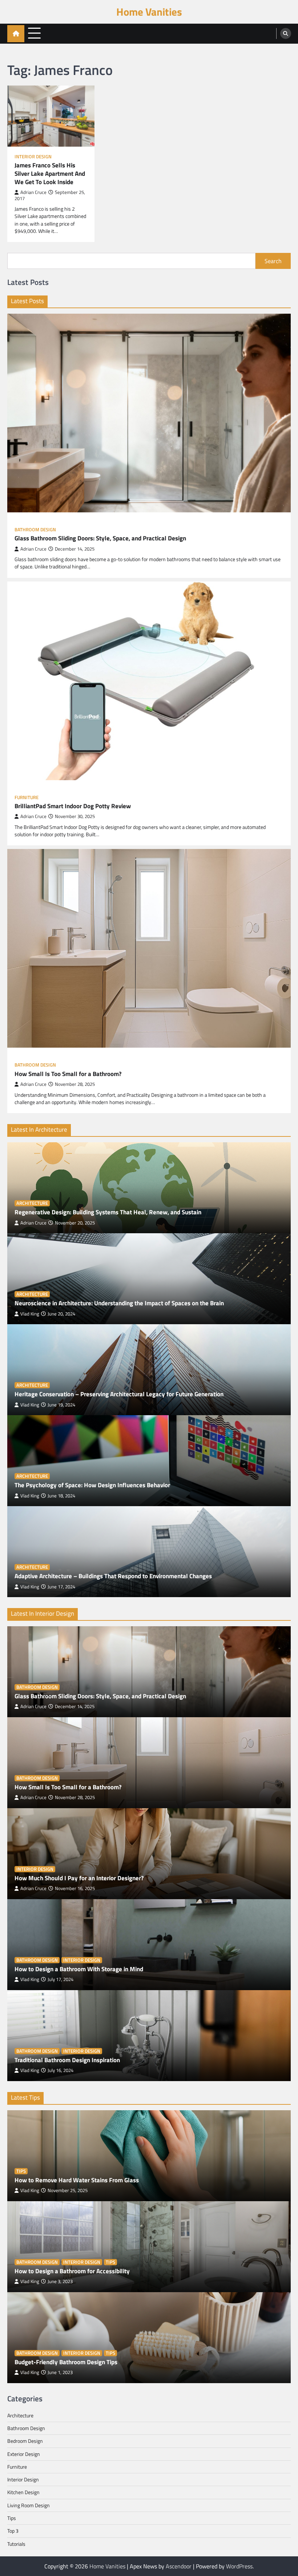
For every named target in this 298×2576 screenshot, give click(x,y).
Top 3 (13, 2531)
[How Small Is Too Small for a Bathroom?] (149, 948)
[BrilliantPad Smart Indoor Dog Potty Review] (149, 681)
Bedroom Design (25, 2441)
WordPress (239, 2566)
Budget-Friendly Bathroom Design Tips (66, 2362)
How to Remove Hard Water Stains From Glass (77, 2180)
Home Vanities (149, 12)
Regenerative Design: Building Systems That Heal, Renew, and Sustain (108, 1212)
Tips (21, 2171)
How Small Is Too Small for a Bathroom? (68, 1074)
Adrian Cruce (33, 192)
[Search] (286, 33)
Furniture (27, 797)
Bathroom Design (35, 530)
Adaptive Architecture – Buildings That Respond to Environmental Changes (113, 1576)
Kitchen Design (23, 2492)
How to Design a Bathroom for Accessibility (72, 2271)
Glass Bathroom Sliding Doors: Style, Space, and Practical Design (100, 538)
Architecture (32, 1203)
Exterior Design (24, 2454)
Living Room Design (29, 2505)
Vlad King (30, 1314)
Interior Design (33, 157)
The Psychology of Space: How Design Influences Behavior (92, 1485)
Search (273, 261)
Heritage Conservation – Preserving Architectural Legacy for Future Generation (119, 1394)
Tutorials (16, 2544)
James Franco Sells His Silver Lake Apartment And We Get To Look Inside (50, 174)
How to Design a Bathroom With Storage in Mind (79, 1969)
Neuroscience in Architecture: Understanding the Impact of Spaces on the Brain (119, 1303)
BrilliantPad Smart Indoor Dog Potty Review (73, 806)
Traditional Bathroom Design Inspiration (67, 2060)
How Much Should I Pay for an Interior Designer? (79, 1878)
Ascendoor (179, 2566)
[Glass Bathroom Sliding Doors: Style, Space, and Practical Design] (149, 413)
